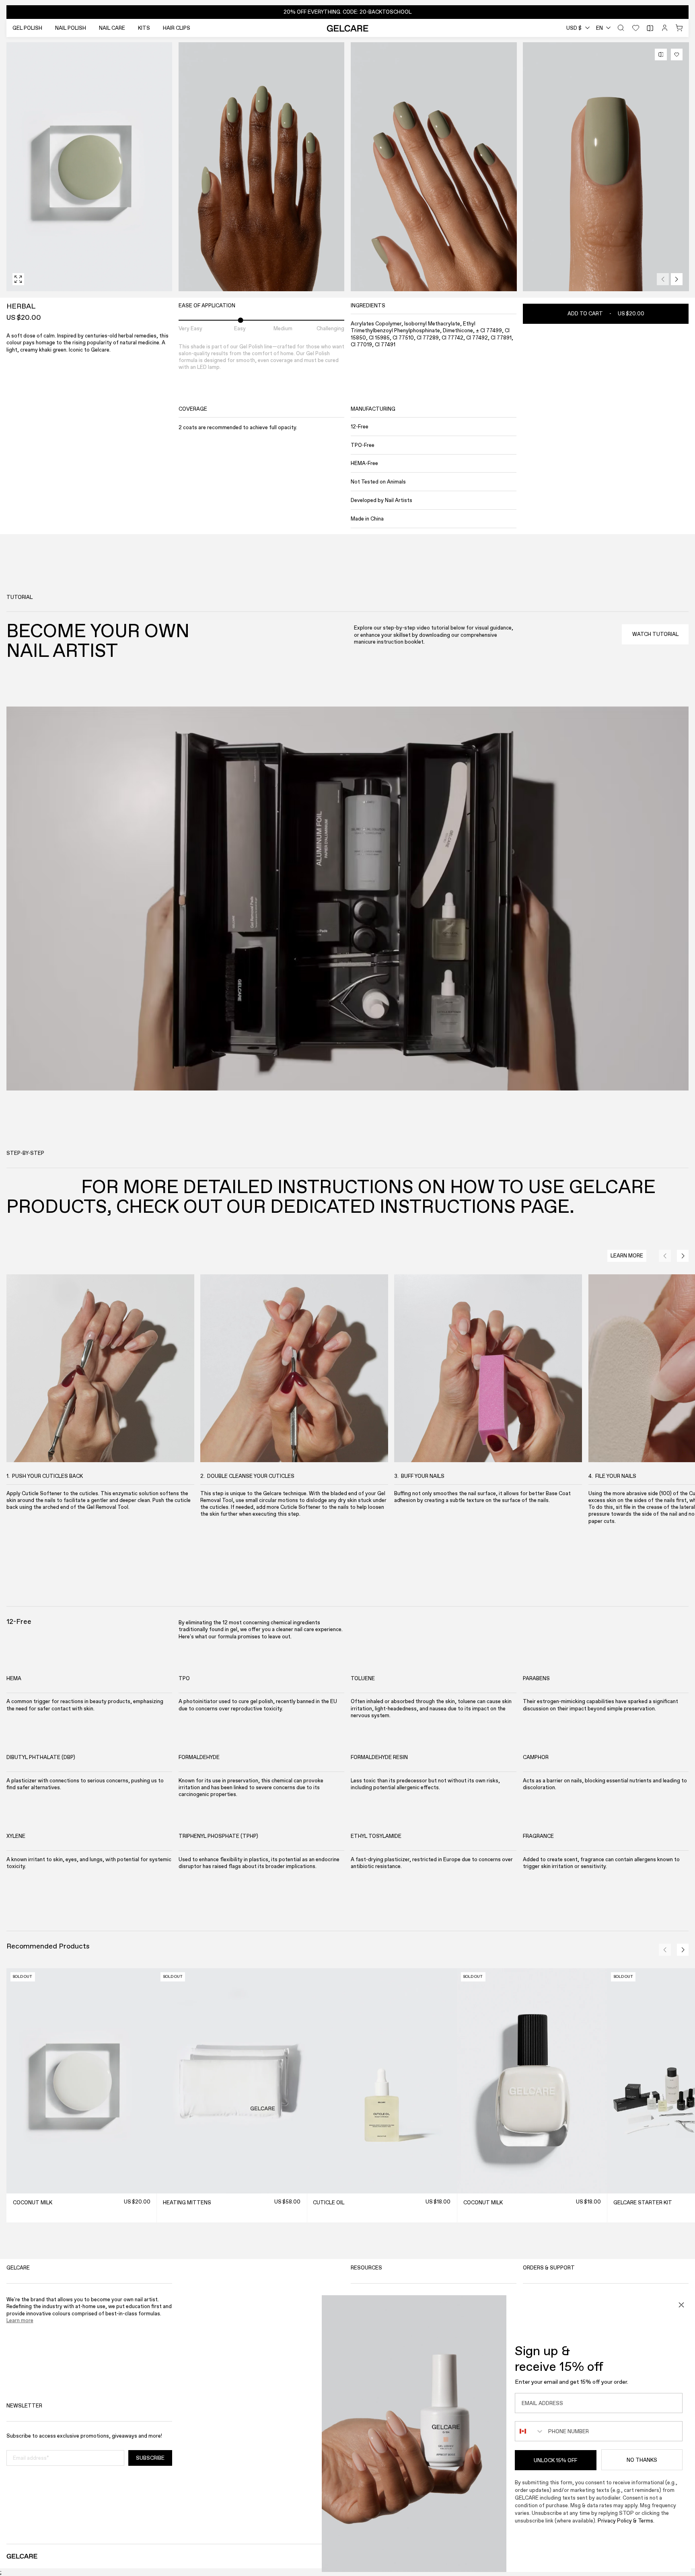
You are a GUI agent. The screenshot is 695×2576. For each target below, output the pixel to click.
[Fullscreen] (18, 279)
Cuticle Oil (329, 2203)
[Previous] (663, 279)
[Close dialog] (681, 2305)
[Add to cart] (147, 2184)
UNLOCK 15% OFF (555, 2460)
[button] (348, 12)
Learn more (20, 2320)
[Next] (677, 279)
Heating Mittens (187, 2203)
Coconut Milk (32, 2203)
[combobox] (578, 28)
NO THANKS (642, 2460)
